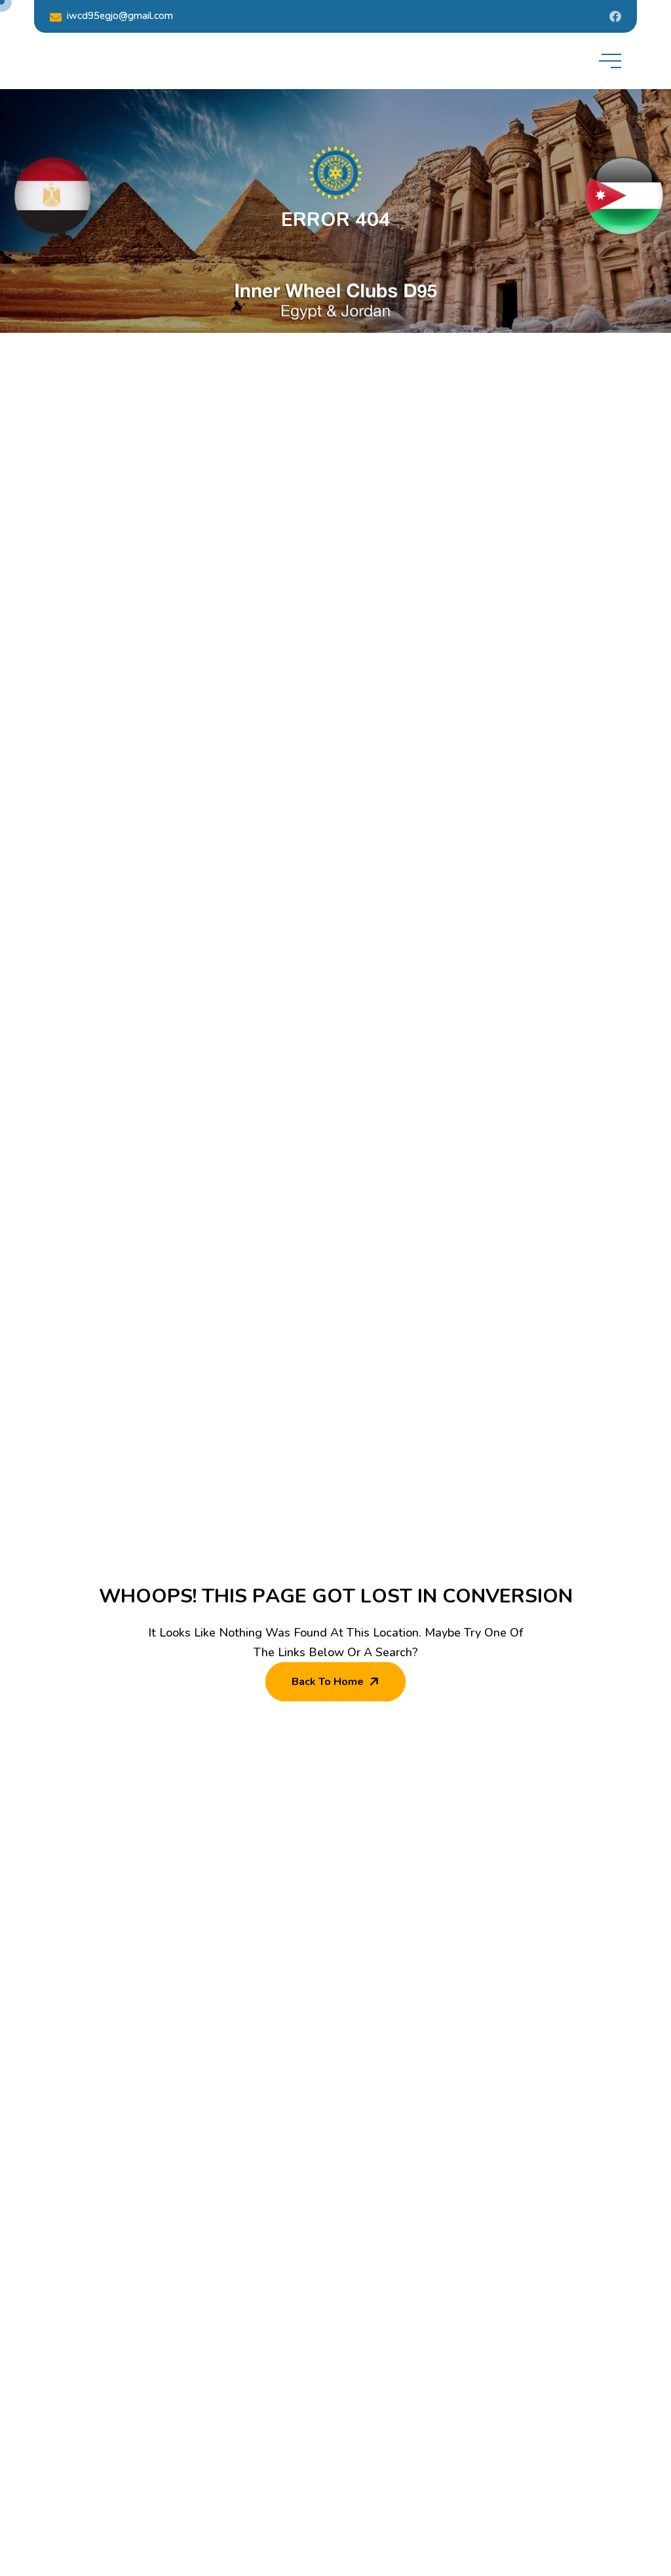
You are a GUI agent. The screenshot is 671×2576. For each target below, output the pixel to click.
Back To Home (328, 1682)
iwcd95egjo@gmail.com (120, 16)
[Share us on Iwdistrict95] (615, 16)
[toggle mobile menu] (610, 61)
